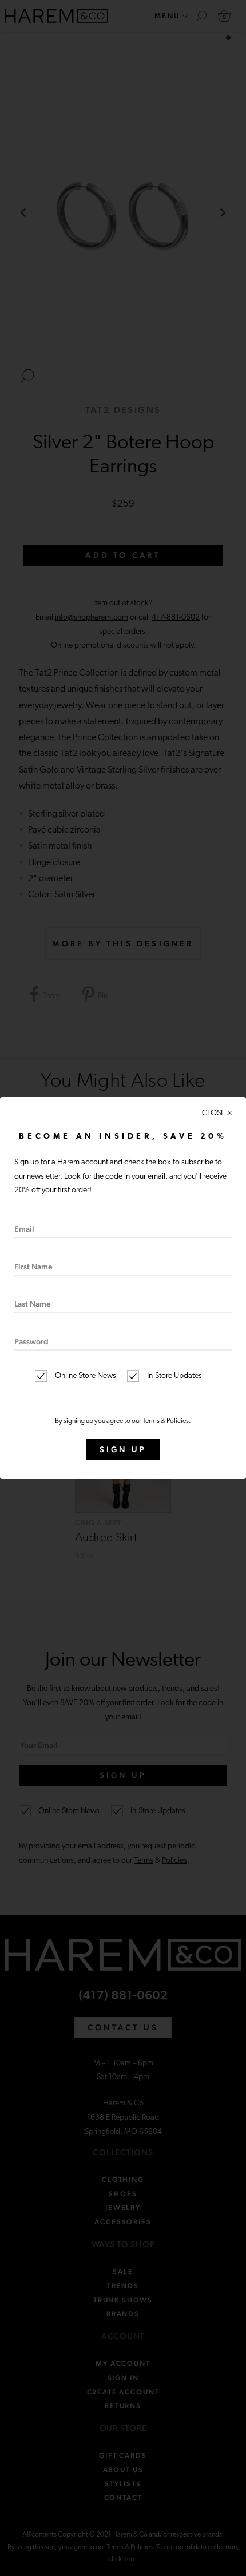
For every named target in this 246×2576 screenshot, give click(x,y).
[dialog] (123, 1288)
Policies (178, 1421)
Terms (151, 1421)
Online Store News (85, 1376)
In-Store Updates (174, 1376)
